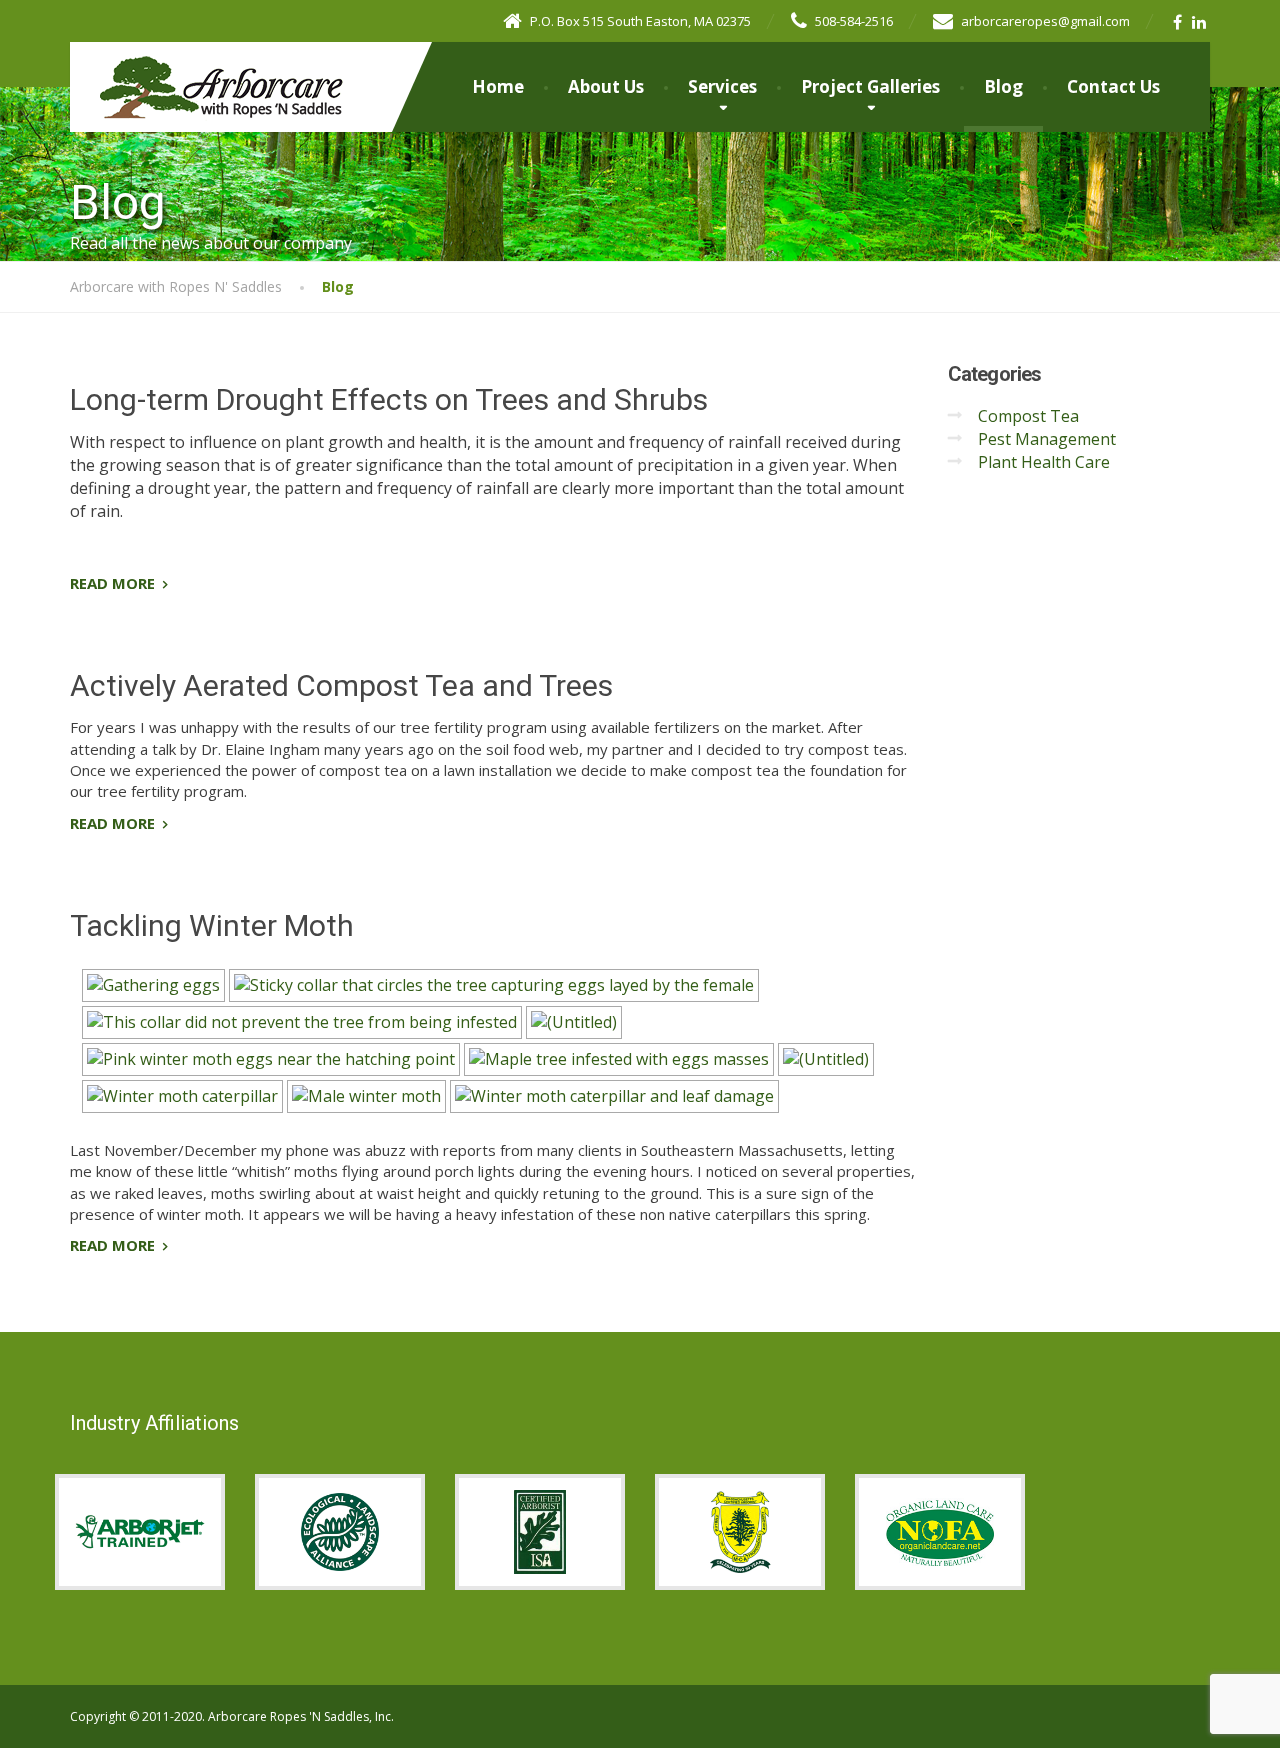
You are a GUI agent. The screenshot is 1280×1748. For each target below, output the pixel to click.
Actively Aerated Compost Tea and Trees (341, 685)
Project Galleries (870, 86)
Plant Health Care (1044, 462)
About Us (606, 86)
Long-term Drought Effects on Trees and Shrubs (389, 399)
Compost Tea (1028, 416)
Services (722, 86)
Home (498, 86)
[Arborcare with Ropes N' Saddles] (207, 67)
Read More (112, 583)
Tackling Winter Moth (212, 925)
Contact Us (1113, 86)
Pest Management (1047, 439)
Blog (1003, 86)
